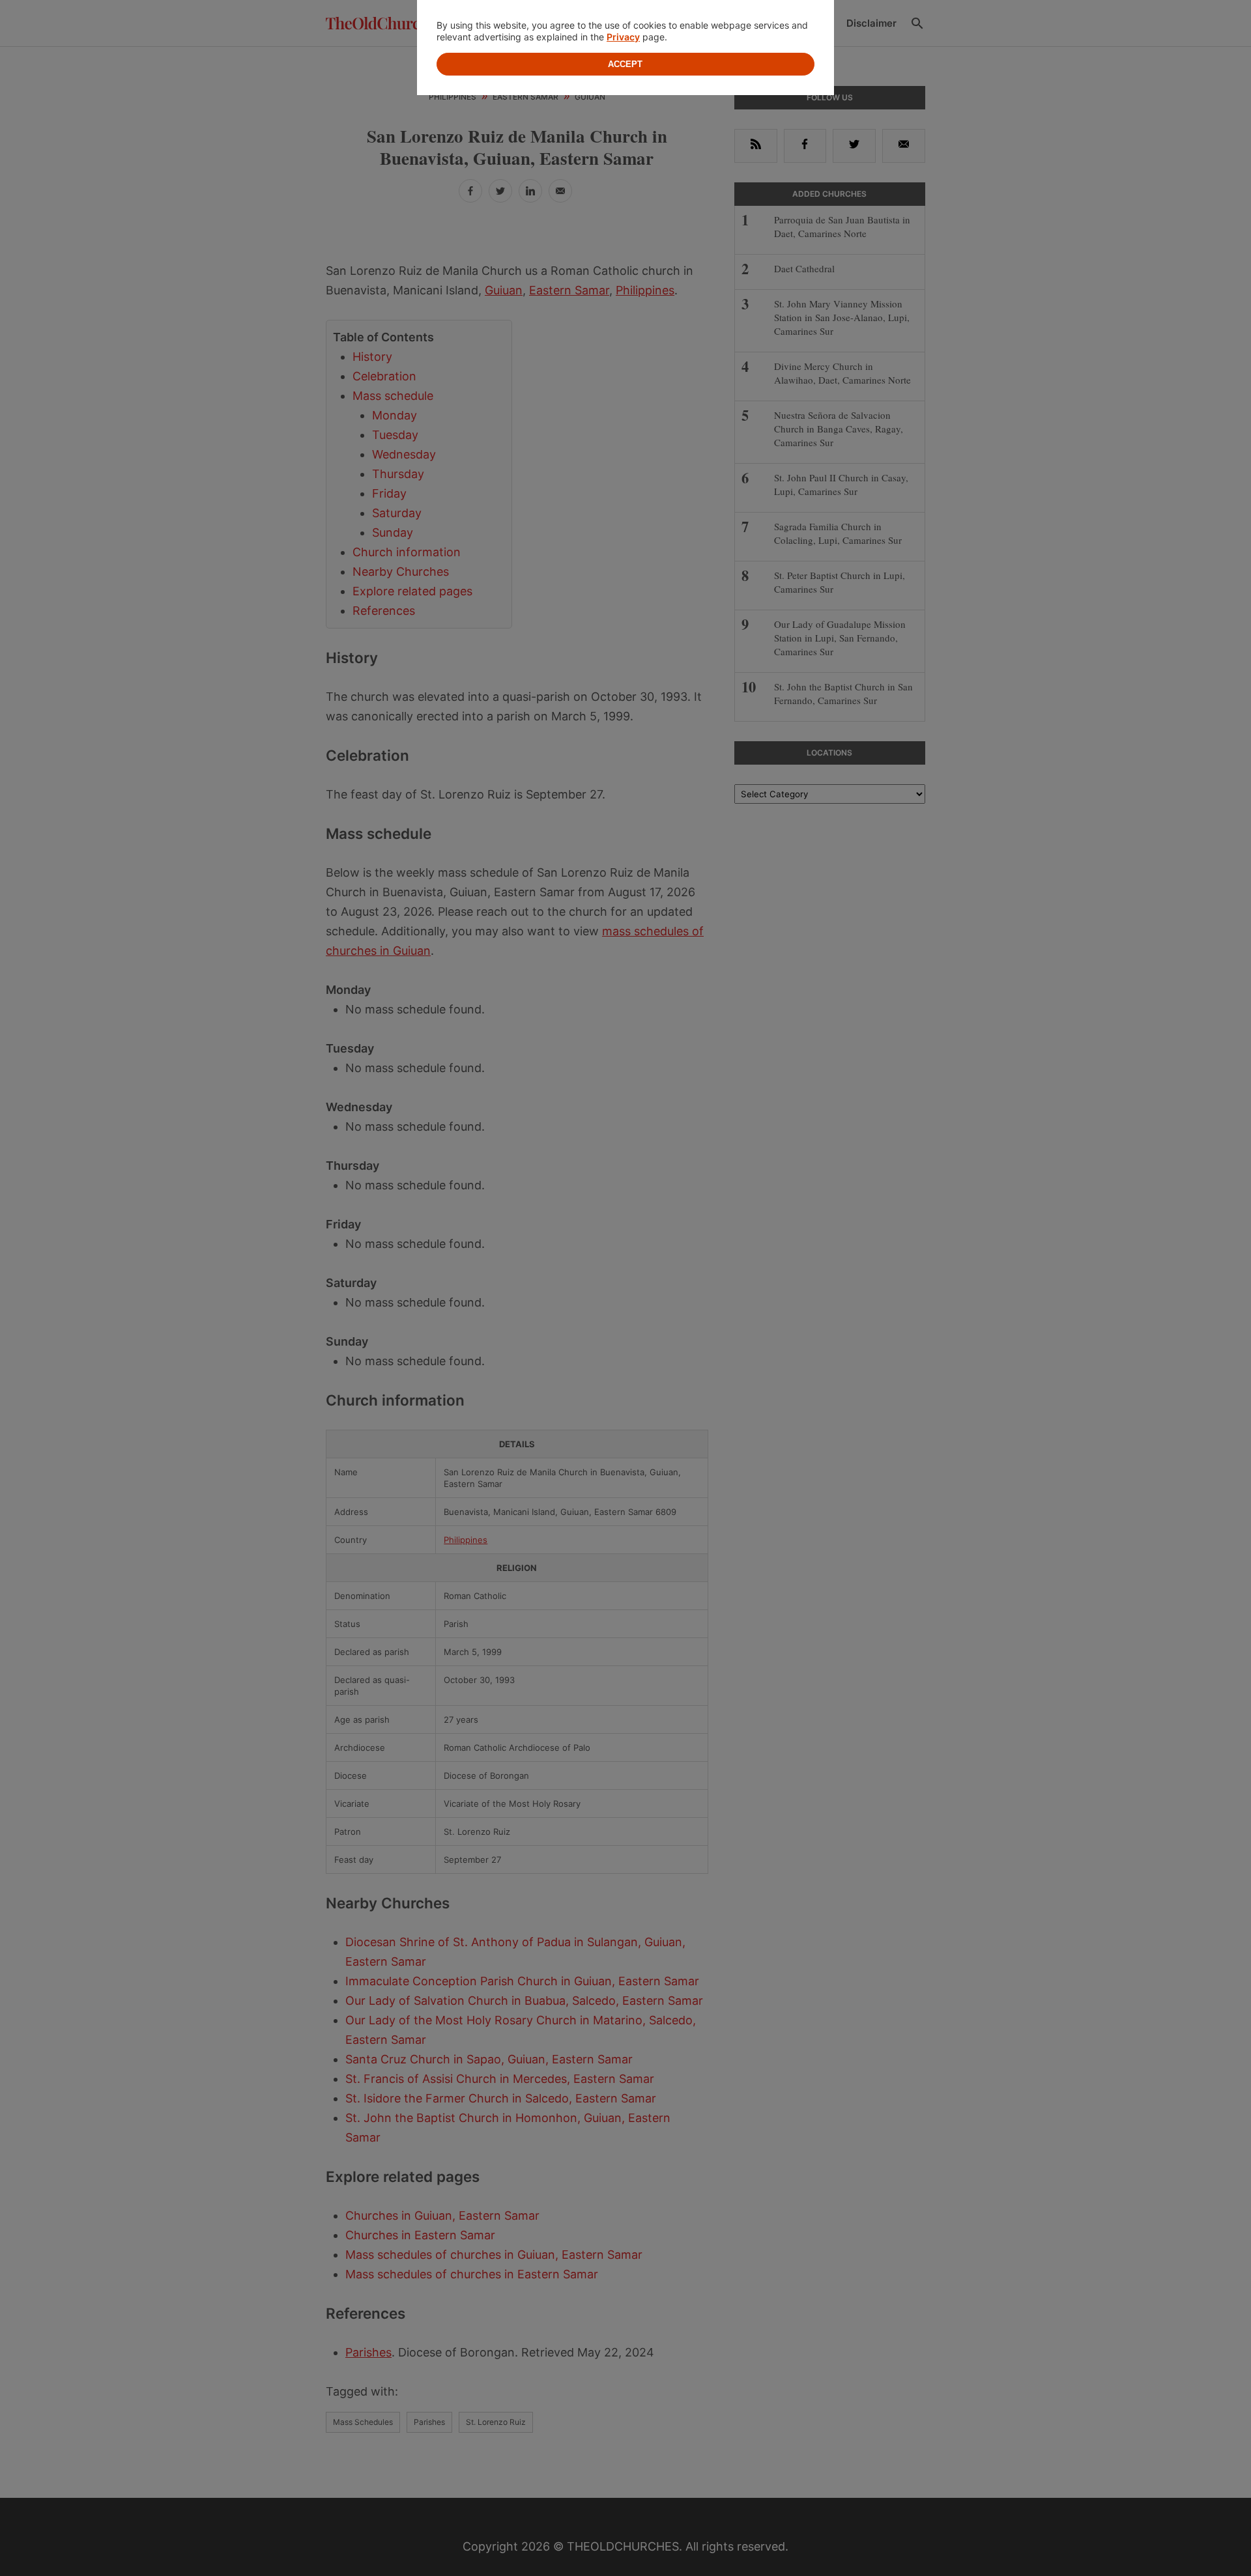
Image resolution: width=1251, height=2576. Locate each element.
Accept (625, 64)
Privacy (623, 37)
